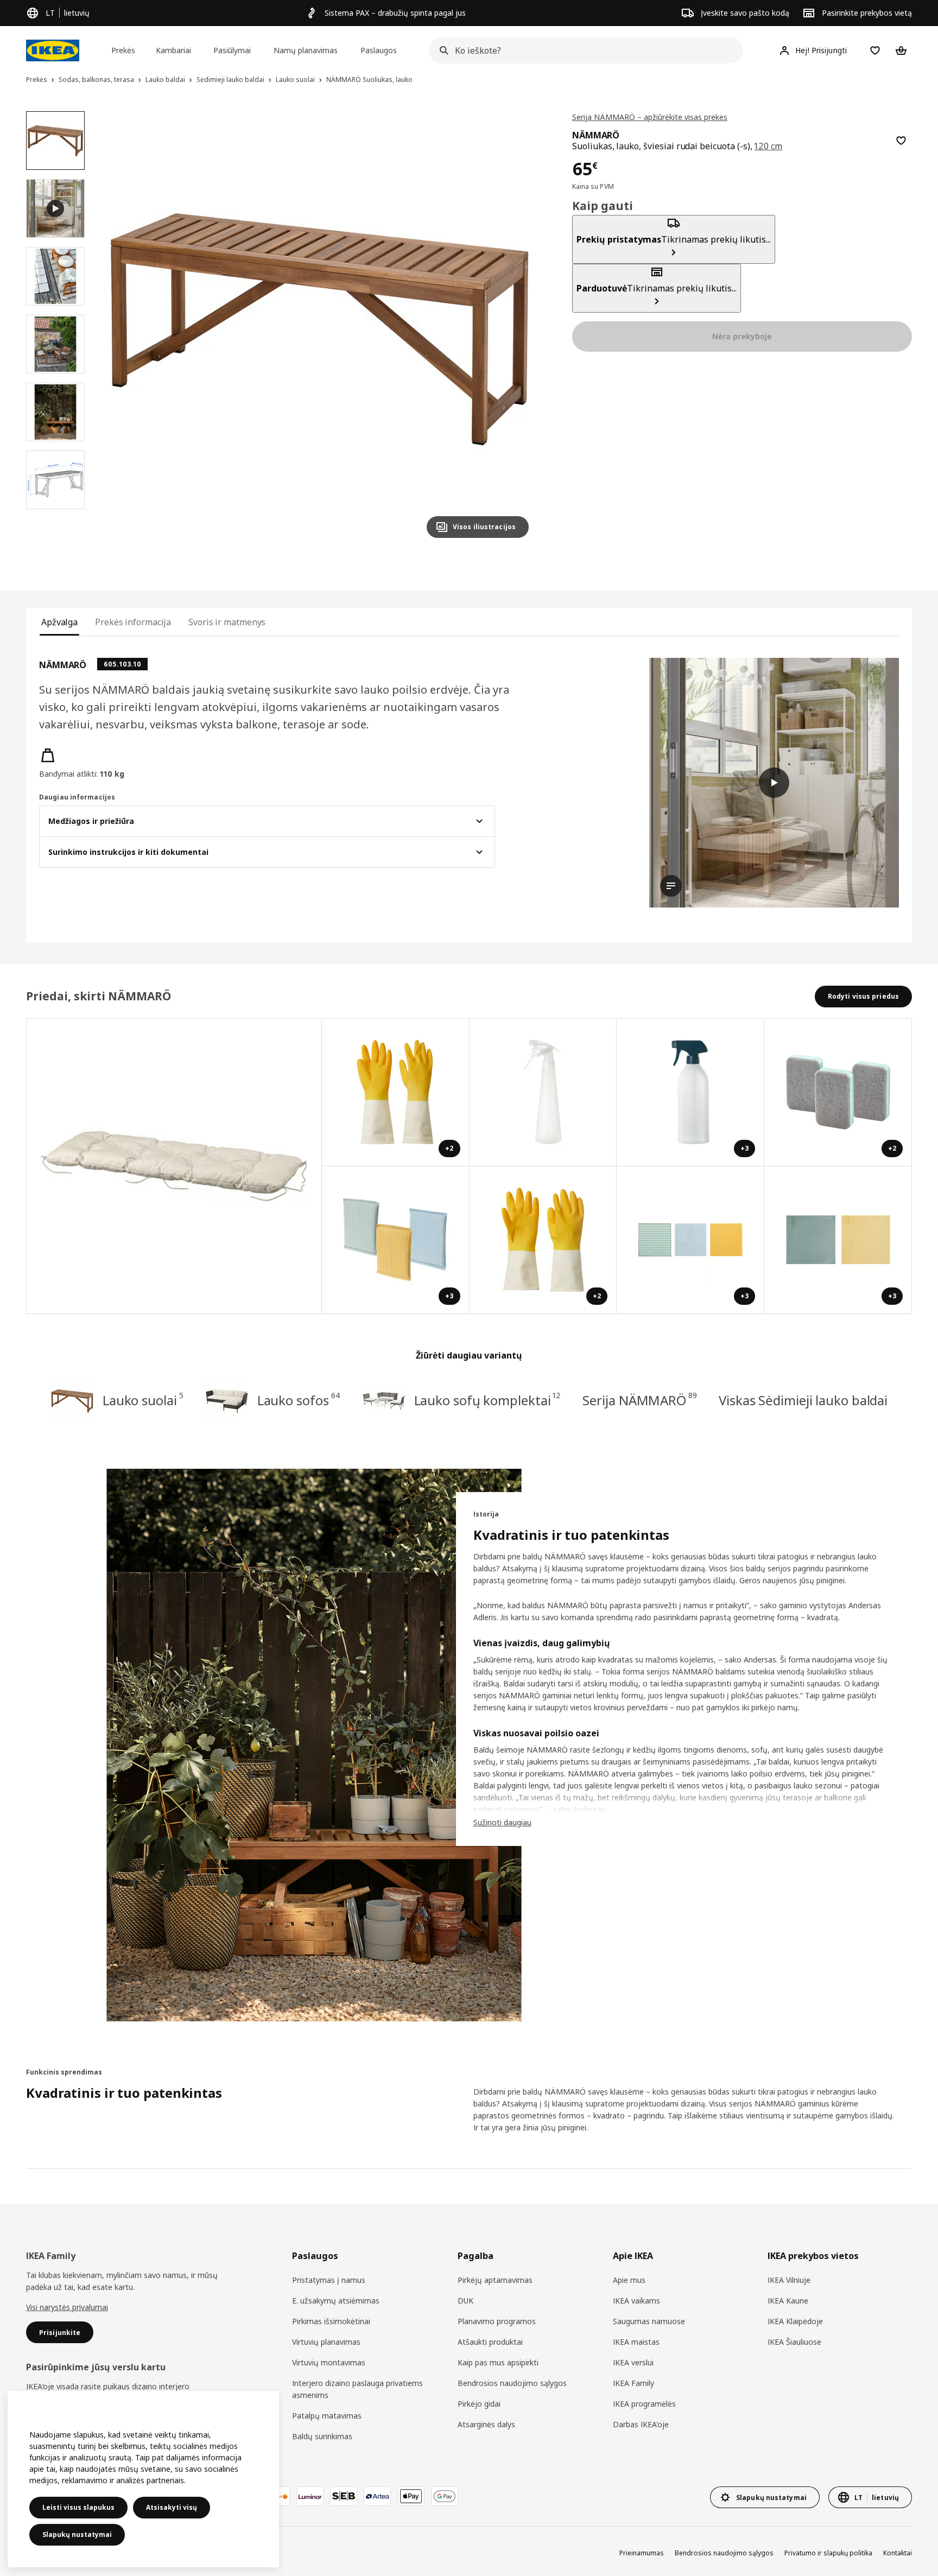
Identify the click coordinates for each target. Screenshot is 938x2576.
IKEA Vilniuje (789, 2280)
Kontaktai (898, 2553)
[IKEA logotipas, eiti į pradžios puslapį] (53, 50)
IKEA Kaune (788, 2301)
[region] (320, 329)
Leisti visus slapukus (78, 2507)
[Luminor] (310, 2496)
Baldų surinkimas (322, 2436)
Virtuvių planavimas (326, 2342)
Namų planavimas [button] (306, 50)
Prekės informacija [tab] (133, 622)
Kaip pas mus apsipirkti (498, 2362)
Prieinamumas (642, 2553)
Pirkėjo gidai (479, 2404)
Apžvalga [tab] (59, 622)
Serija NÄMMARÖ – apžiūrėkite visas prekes (650, 117)
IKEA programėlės (644, 2404)
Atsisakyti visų (172, 2507)
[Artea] (377, 2496)
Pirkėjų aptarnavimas (495, 2280)
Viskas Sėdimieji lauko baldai (803, 1400)
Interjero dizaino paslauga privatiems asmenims (357, 2389)
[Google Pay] (445, 2496)
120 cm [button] (768, 146)
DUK (465, 2301)
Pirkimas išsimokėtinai (331, 2321)
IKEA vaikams (636, 2301)
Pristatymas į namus (329, 2280)
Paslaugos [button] (379, 50)
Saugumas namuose (649, 2321)
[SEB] (344, 2496)
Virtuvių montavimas (329, 2362)
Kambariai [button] (173, 50)
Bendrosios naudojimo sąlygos (512, 2383)
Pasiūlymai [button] (232, 50)
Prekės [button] (123, 50)
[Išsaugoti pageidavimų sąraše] (901, 141)
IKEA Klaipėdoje (795, 2321)
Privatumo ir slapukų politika (828, 2553)
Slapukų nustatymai (77, 2534)
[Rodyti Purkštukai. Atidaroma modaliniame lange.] (543, 1093)
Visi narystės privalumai (67, 2307)
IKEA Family (633, 2383)
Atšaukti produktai (490, 2342)
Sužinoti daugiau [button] (502, 1822)
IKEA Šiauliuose (794, 2342)
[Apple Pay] (411, 2496)
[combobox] (583, 50)
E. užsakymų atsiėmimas (336, 2301)
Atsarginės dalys (486, 2424)
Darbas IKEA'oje (641, 2424)
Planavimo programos (497, 2321)
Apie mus (629, 2280)
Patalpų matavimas (327, 2416)
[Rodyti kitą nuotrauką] (516, 329)
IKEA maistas (636, 2342)
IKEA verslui (633, 2362)
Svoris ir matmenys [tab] (227, 622)
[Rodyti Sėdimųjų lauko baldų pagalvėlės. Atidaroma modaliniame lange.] (174, 1166)
